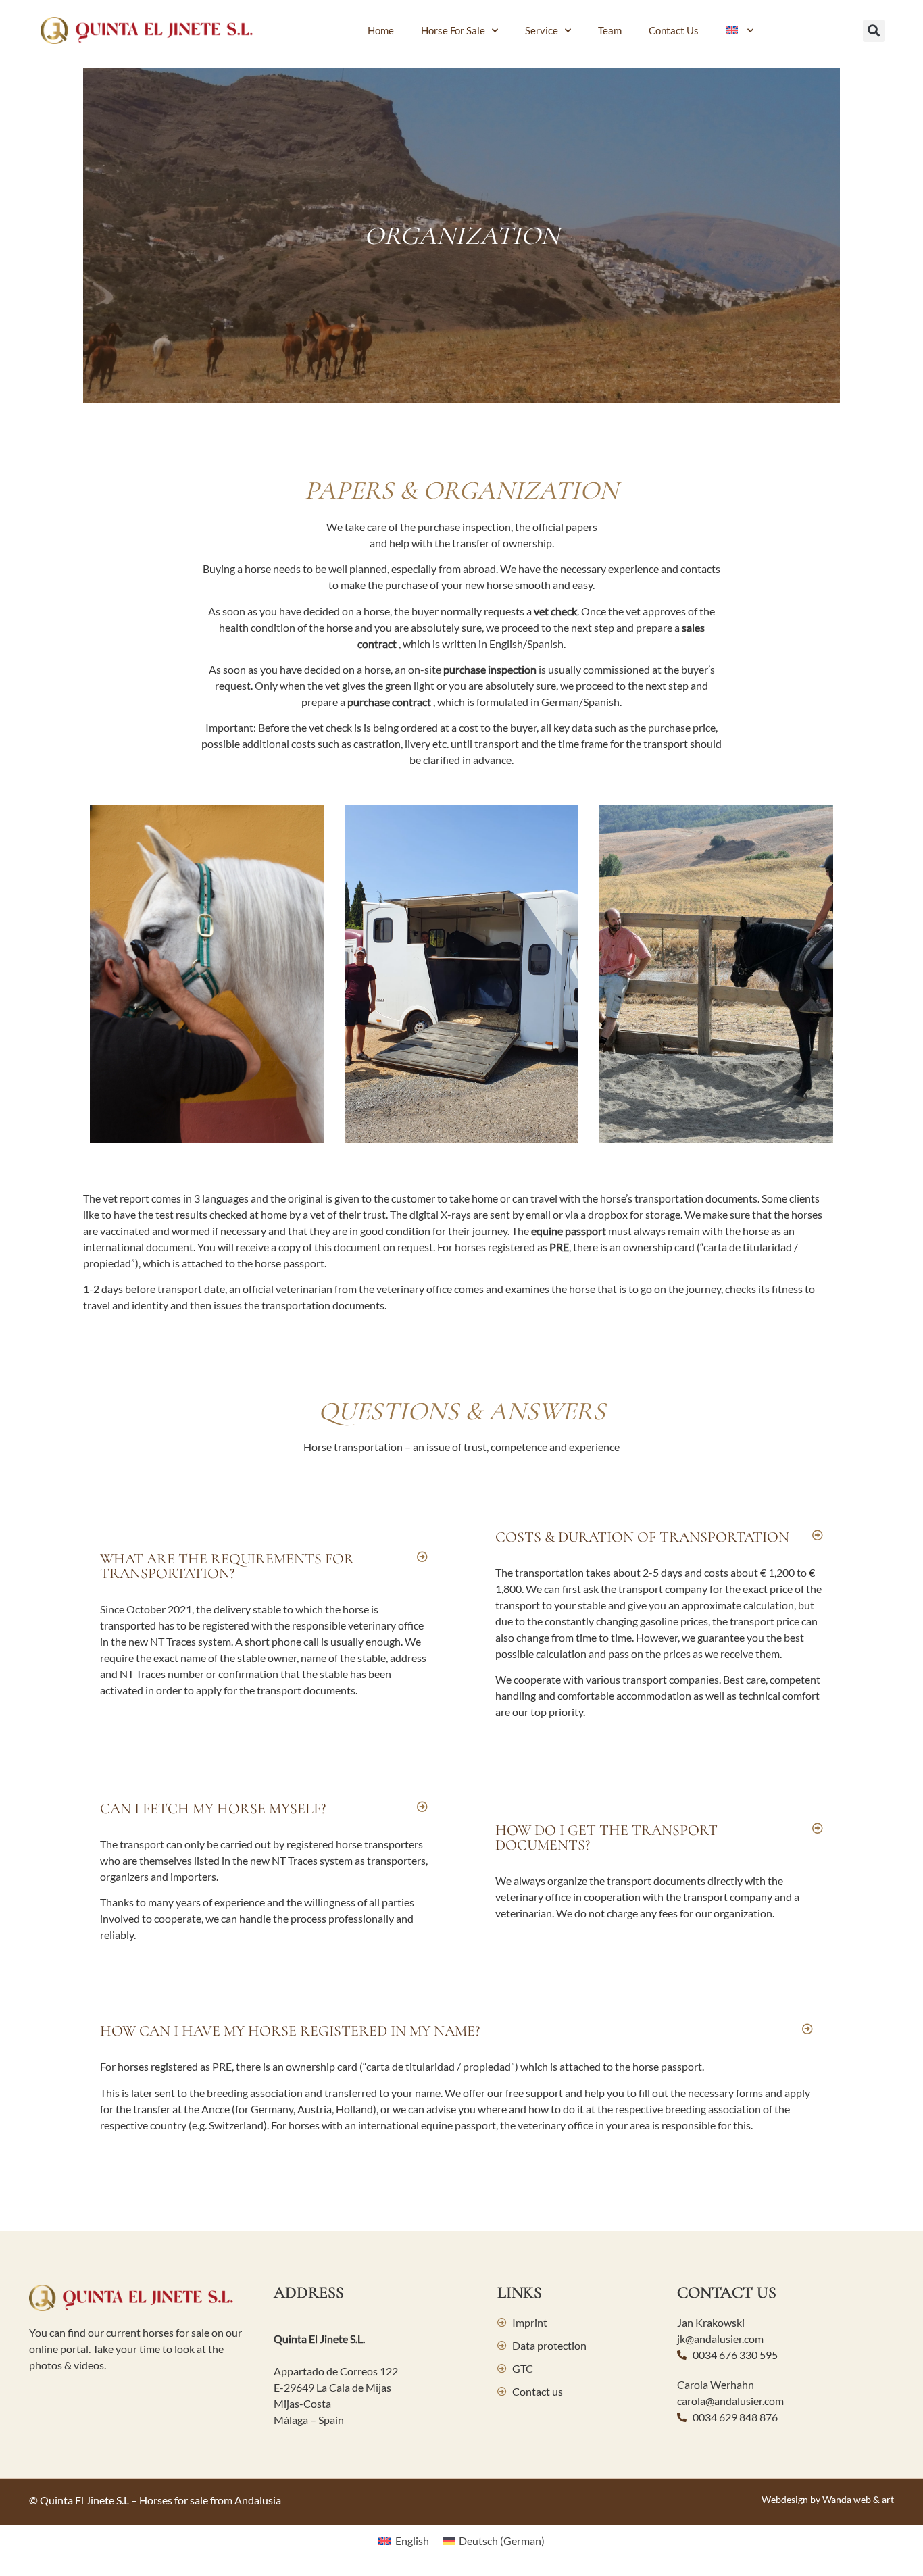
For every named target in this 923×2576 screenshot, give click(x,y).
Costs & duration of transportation (642, 1537)
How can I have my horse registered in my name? (290, 2031)
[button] (874, 31)
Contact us (674, 30)
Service (542, 30)
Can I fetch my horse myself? (213, 1809)
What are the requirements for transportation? (227, 1566)
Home (381, 30)
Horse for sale (453, 30)
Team (610, 30)
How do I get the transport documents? (606, 1838)
